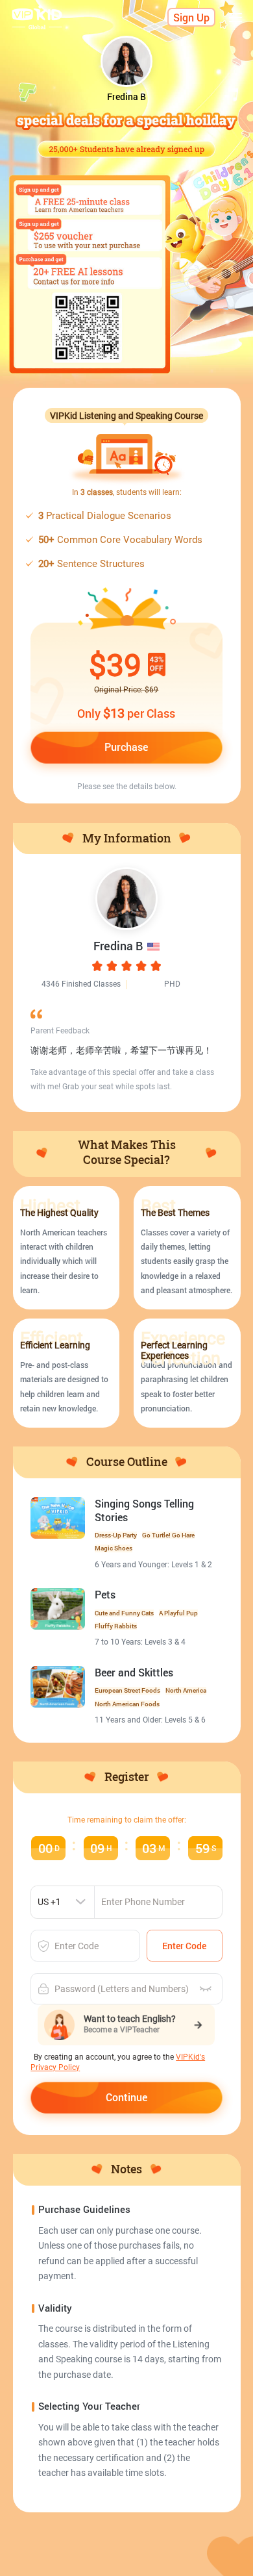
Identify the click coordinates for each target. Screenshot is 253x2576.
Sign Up (191, 18)
